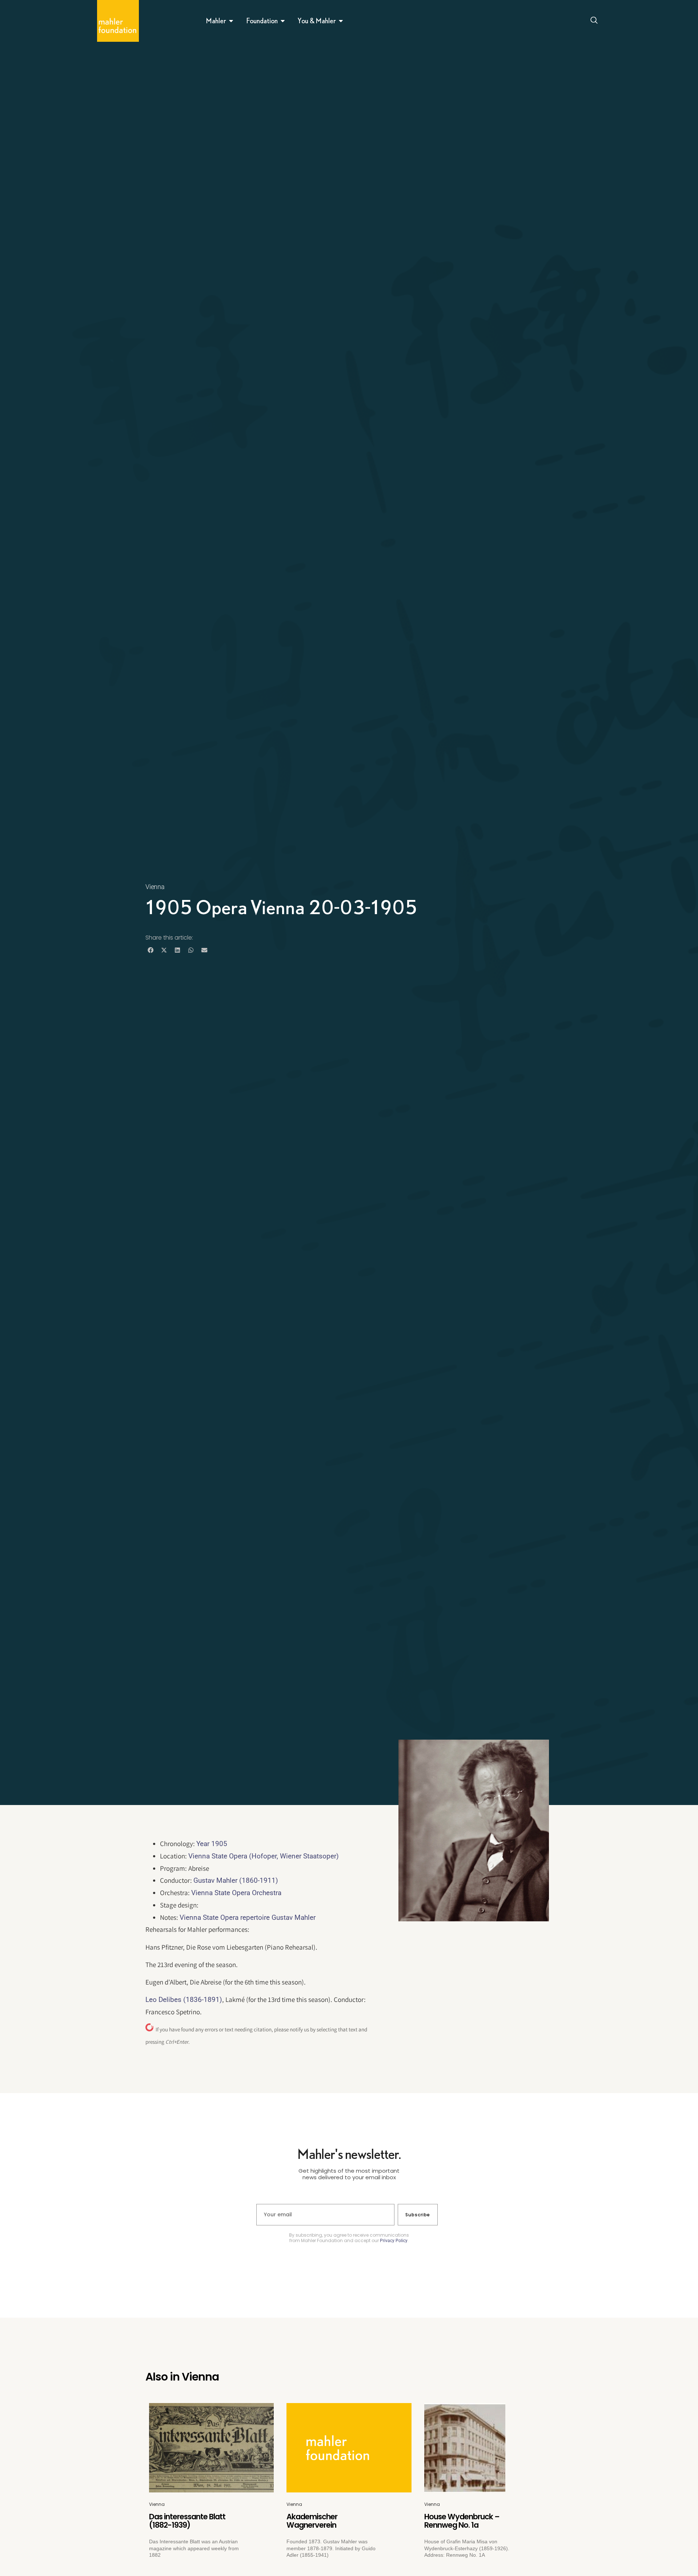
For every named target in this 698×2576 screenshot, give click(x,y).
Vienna (155, 887)
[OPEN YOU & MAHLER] (341, 21)
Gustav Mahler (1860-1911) (236, 1880)
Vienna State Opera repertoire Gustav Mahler (248, 1917)
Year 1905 (212, 1844)
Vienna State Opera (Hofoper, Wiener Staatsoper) (264, 1856)
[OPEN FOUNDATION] (283, 21)
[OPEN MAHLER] (231, 21)
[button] (150, 950)
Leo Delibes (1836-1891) (184, 2000)
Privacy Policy (394, 2241)
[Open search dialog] (594, 21)
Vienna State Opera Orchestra (236, 1893)
